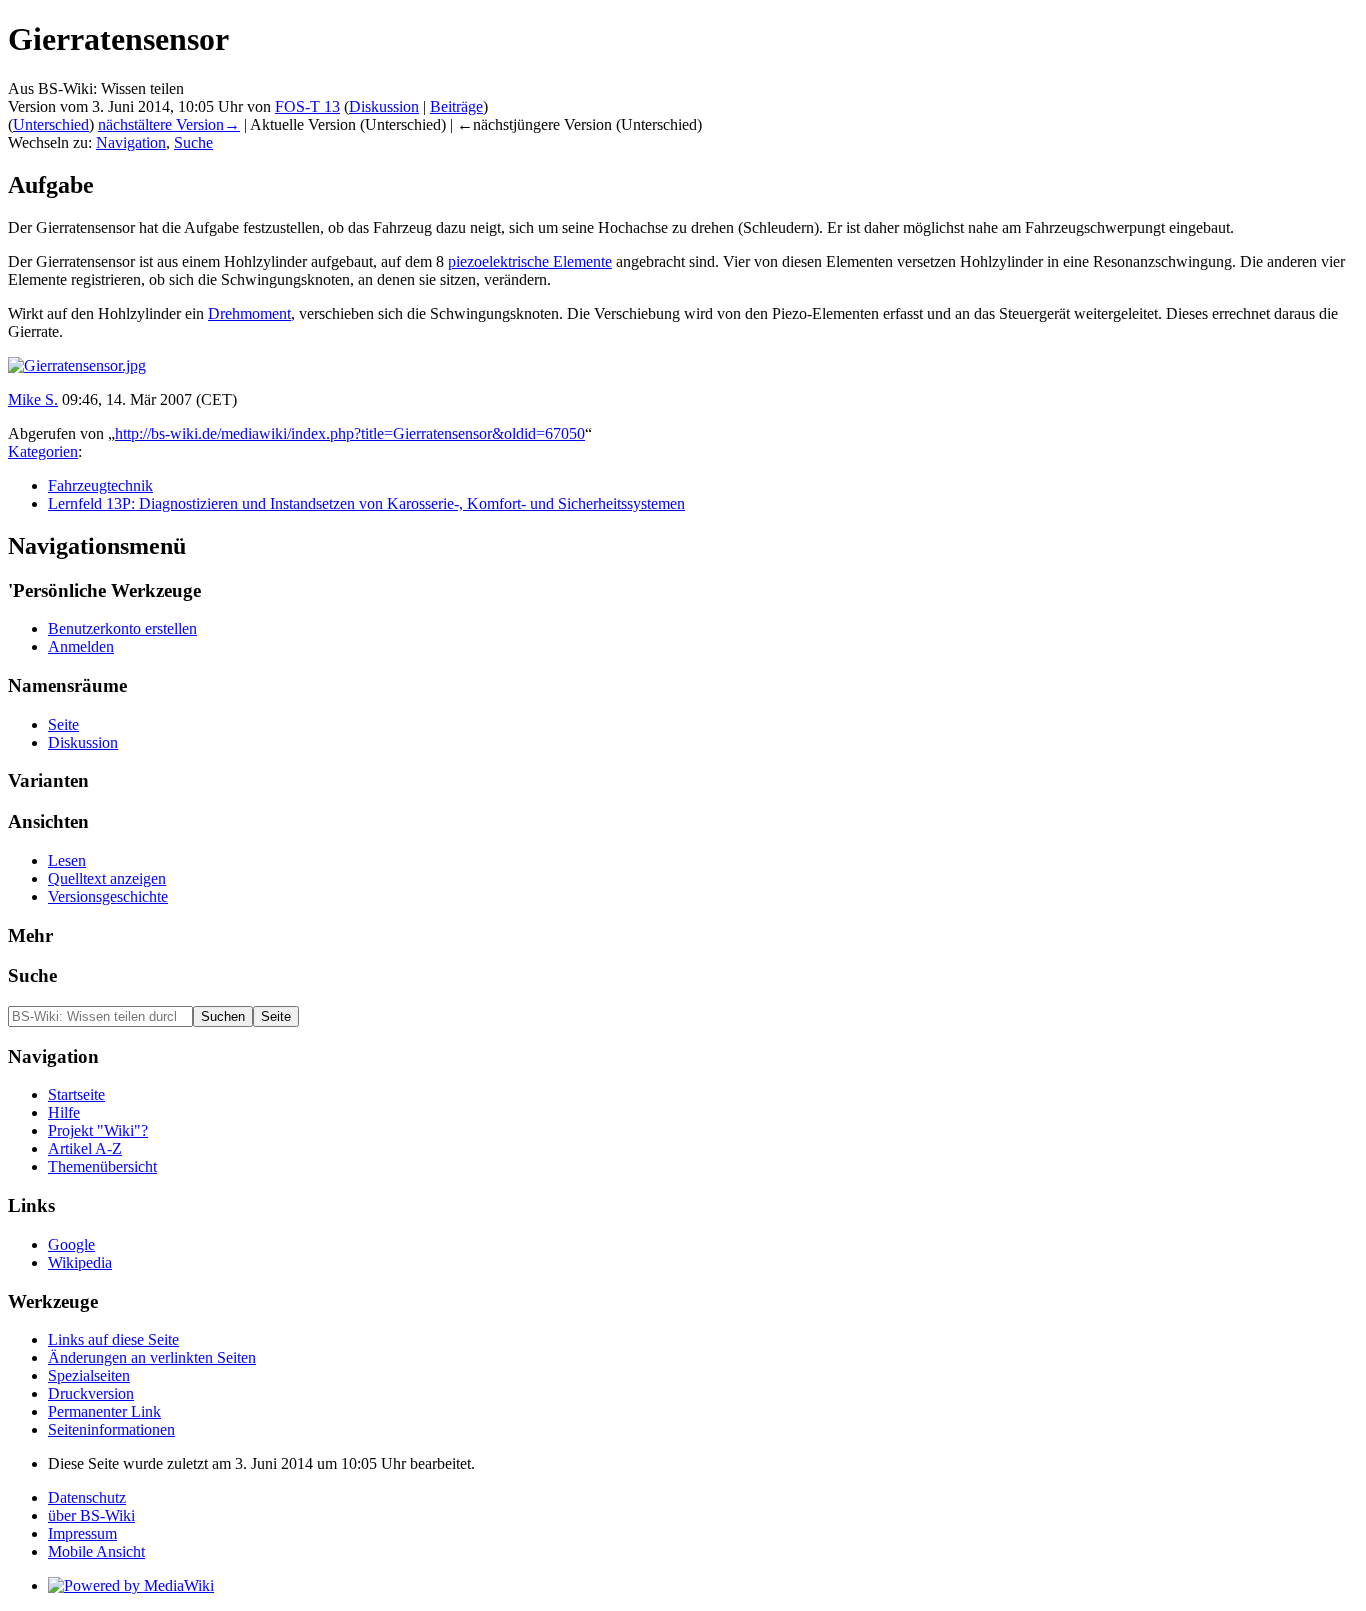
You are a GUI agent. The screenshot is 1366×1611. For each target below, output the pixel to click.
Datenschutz (87, 1497)
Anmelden (81, 646)
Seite (63, 724)
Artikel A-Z (85, 1148)
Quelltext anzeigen (107, 878)
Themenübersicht (102, 1166)
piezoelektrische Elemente (530, 261)
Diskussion (384, 106)
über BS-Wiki (91, 1515)
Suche (193, 142)
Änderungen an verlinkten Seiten (152, 1357)
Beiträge (456, 106)
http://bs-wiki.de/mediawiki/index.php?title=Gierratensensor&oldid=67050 (350, 433)
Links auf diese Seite (113, 1339)
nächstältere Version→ (169, 124)
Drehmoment (249, 313)
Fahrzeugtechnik (100, 485)
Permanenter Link (104, 1411)
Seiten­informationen (111, 1429)
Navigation (131, 142)
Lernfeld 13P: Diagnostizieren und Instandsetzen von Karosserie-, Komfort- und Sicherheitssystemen (366, 503)
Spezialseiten (89, 1375)
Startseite (76, 1094)
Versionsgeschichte (108, 896)
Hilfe (64, 1112)
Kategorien (43, 451)
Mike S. (33, 399)
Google (71, 1244)
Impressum (82, 1533)
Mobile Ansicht (96, 1551)
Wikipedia (80, 1262)
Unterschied (51, 124)
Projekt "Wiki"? (98, 1130)
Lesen (67, 860)
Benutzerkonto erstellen (122, 628)
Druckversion (91, 1393)
